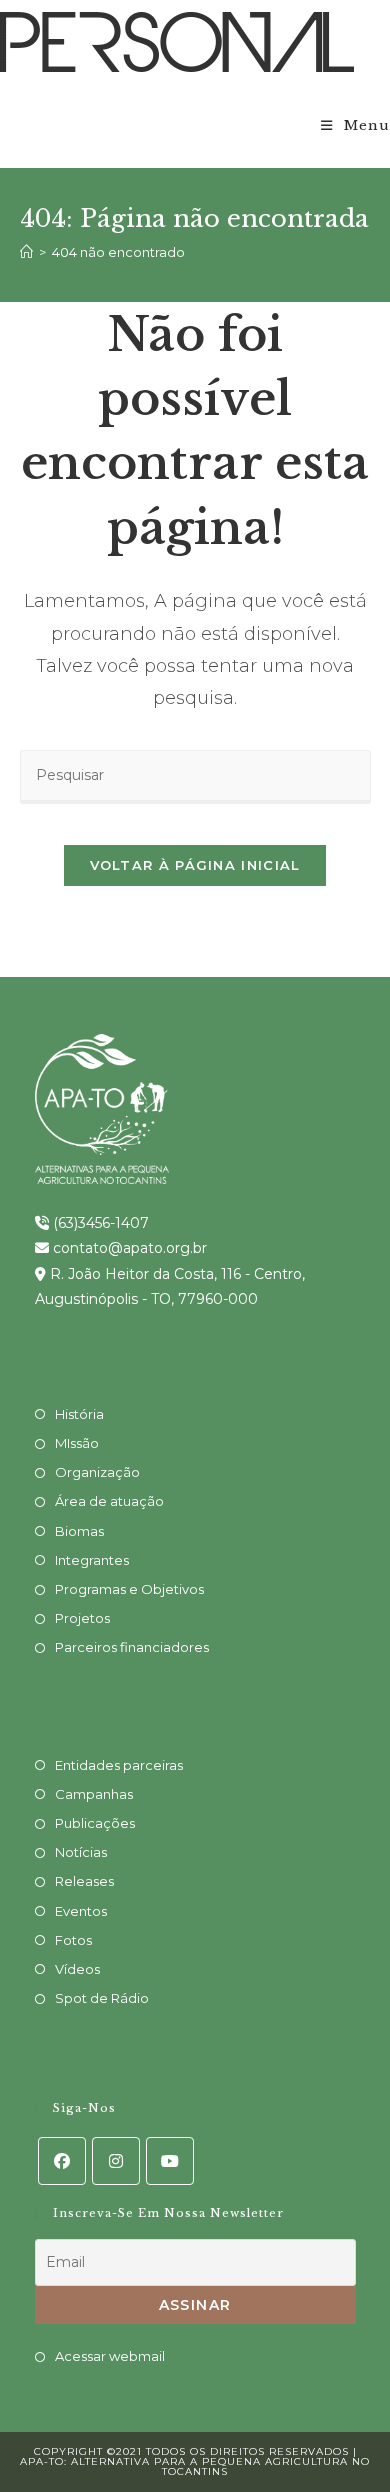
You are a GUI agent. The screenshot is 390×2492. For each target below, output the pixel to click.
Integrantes (92, 1560)
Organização (97, 1472)
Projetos (82, 1618)
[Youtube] (170, 2161)
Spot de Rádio (102, 1998)
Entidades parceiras (119, 1765)
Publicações (95, 1823)
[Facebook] (62, 2161)
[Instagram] (116, 2161)
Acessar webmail (110, 2356)
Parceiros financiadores (132, 1647)
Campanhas (94, 1794)
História (79, 1414)
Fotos (73, 1940)
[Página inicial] (26, 252)
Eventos (81, 1911)
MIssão (77, 1443)
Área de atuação (109, 1501)
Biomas (79, 1531)
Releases (84, 1881)
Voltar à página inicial (195, 865)
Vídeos (77, 1969)
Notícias (81, 1852)
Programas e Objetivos (129, 1589)
